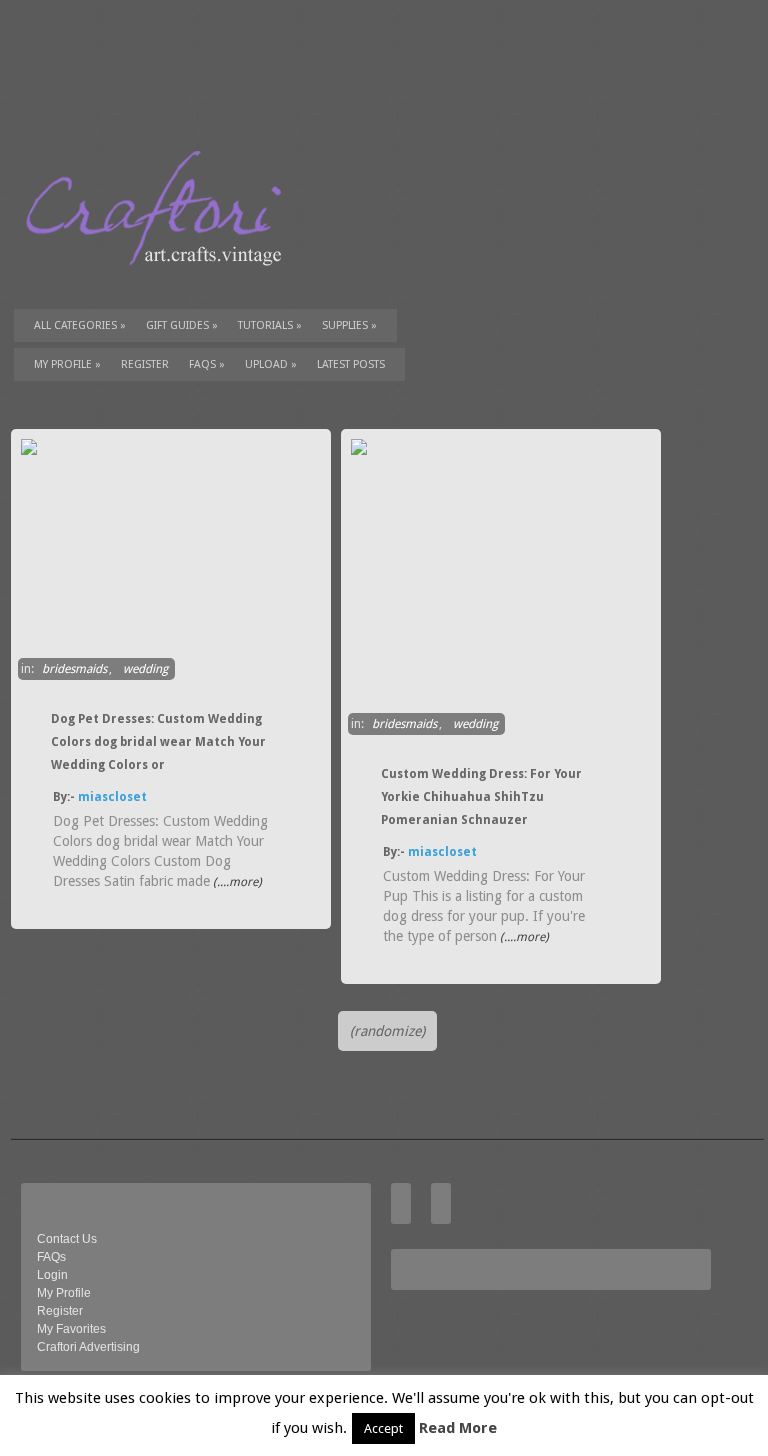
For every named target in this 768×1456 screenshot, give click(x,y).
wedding (145, 669)
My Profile (67, 364)
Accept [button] (383, 1428)
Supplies (349, 325)
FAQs (207, 364)
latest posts (351, 364)
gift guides (182, 325)
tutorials (270, 325)
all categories (80, 325)
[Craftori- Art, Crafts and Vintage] (161, 284)
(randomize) (387, 1031)
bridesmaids (74, 669)
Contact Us (67, 1239)
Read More (458, 1428)
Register (60, 1311)
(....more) (236, 882)
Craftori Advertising (88, 1347)
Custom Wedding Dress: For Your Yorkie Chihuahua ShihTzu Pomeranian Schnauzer (481, 797)
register (145, 364)
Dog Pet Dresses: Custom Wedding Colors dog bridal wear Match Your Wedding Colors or (158, 742)
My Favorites (71, 1329)
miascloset (112, 797)
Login (52, 1275)
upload (271, 364)
